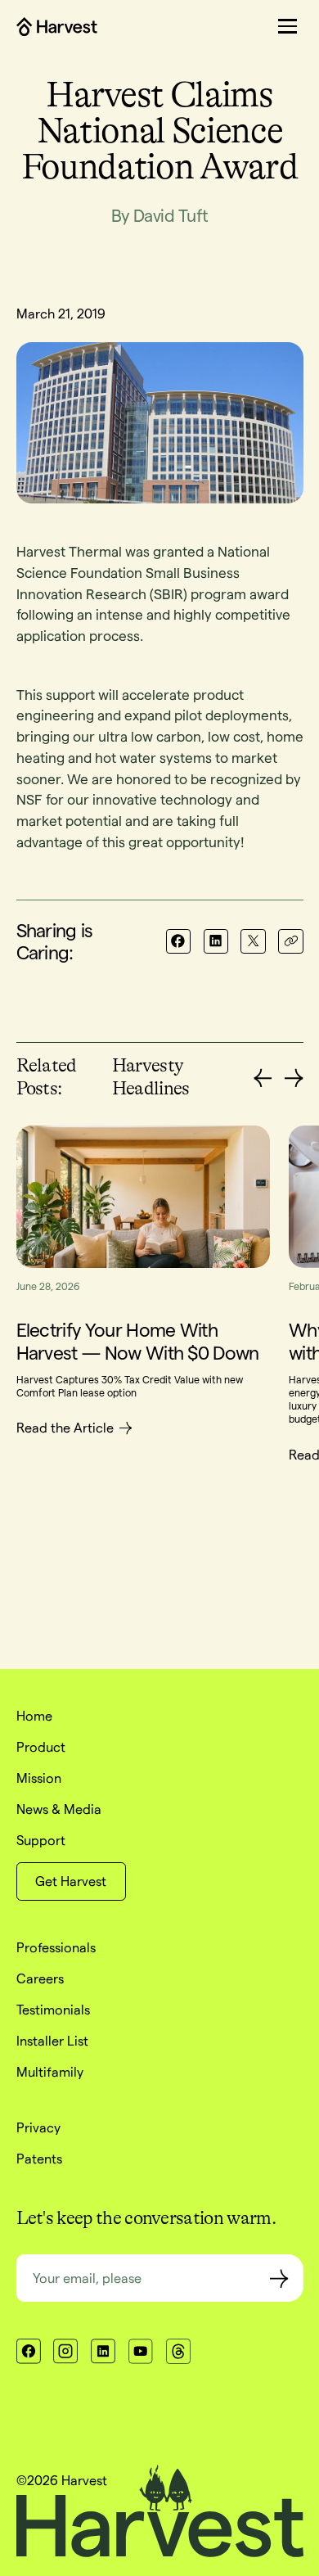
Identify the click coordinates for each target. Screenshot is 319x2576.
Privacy (38, 2127)
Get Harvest (71, 1881)
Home (34, 1716)
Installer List (52, 2041)
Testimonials (53, 2010)
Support (41, 1840)
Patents (39, 2159)
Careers (40, 1978)
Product (41, 1747)
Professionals (56, 1947)
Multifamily (50, 2072)
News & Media (59, 1809)
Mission (39, 1778)
